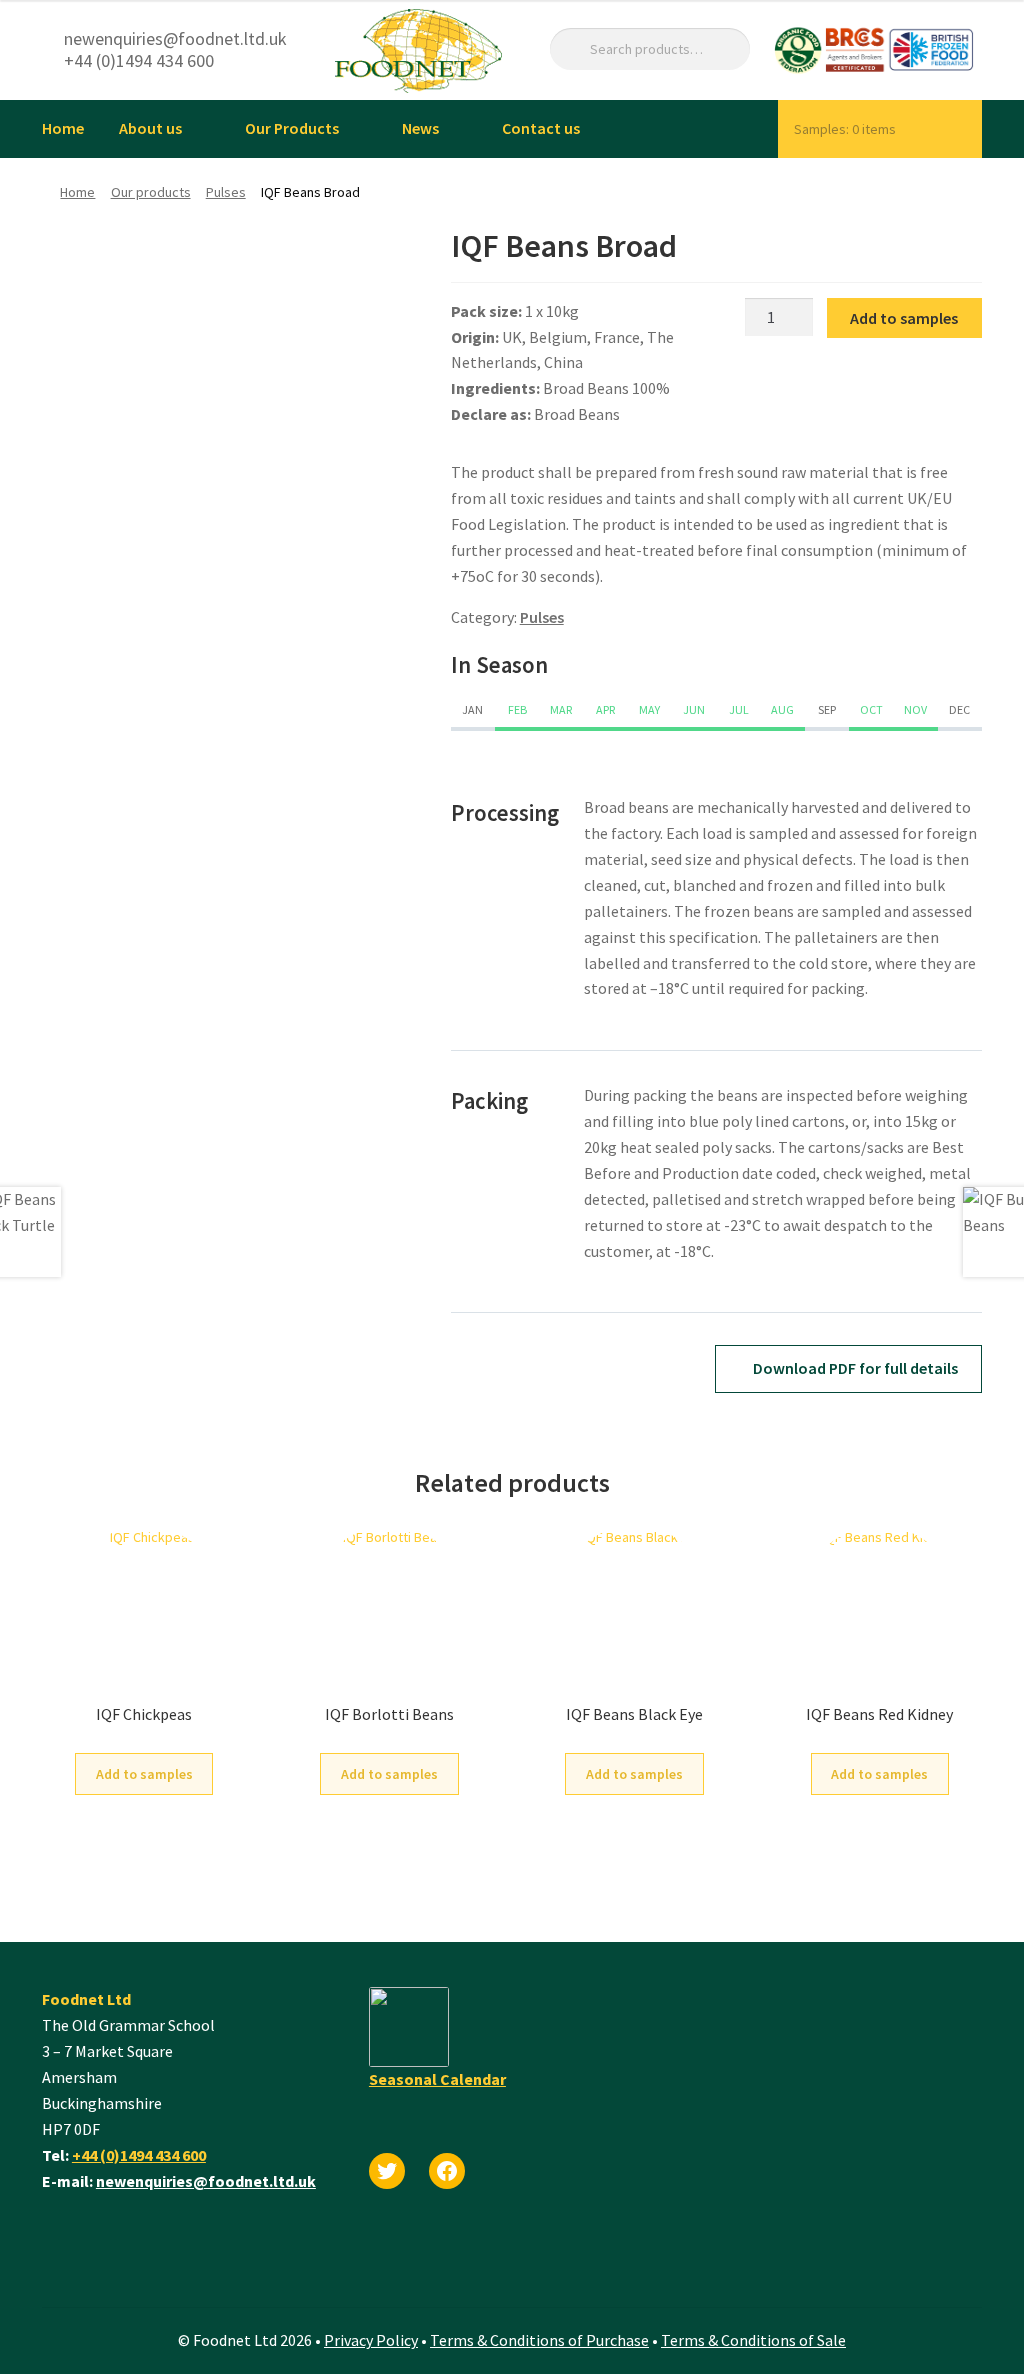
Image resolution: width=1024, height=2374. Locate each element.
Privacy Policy (371, 2340)
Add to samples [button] (144, 1774)
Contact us (541, 128)
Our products (151, 192)
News (420, 128)
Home (63, 128)
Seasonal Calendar (437, 2079)
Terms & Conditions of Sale (753, 2340)
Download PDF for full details (854, 1368)
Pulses (226, 192)
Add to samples (904, 318)
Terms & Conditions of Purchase (539, 2340)
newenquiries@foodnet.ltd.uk (206, 2181)
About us (150, 128)
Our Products (292, 128)
